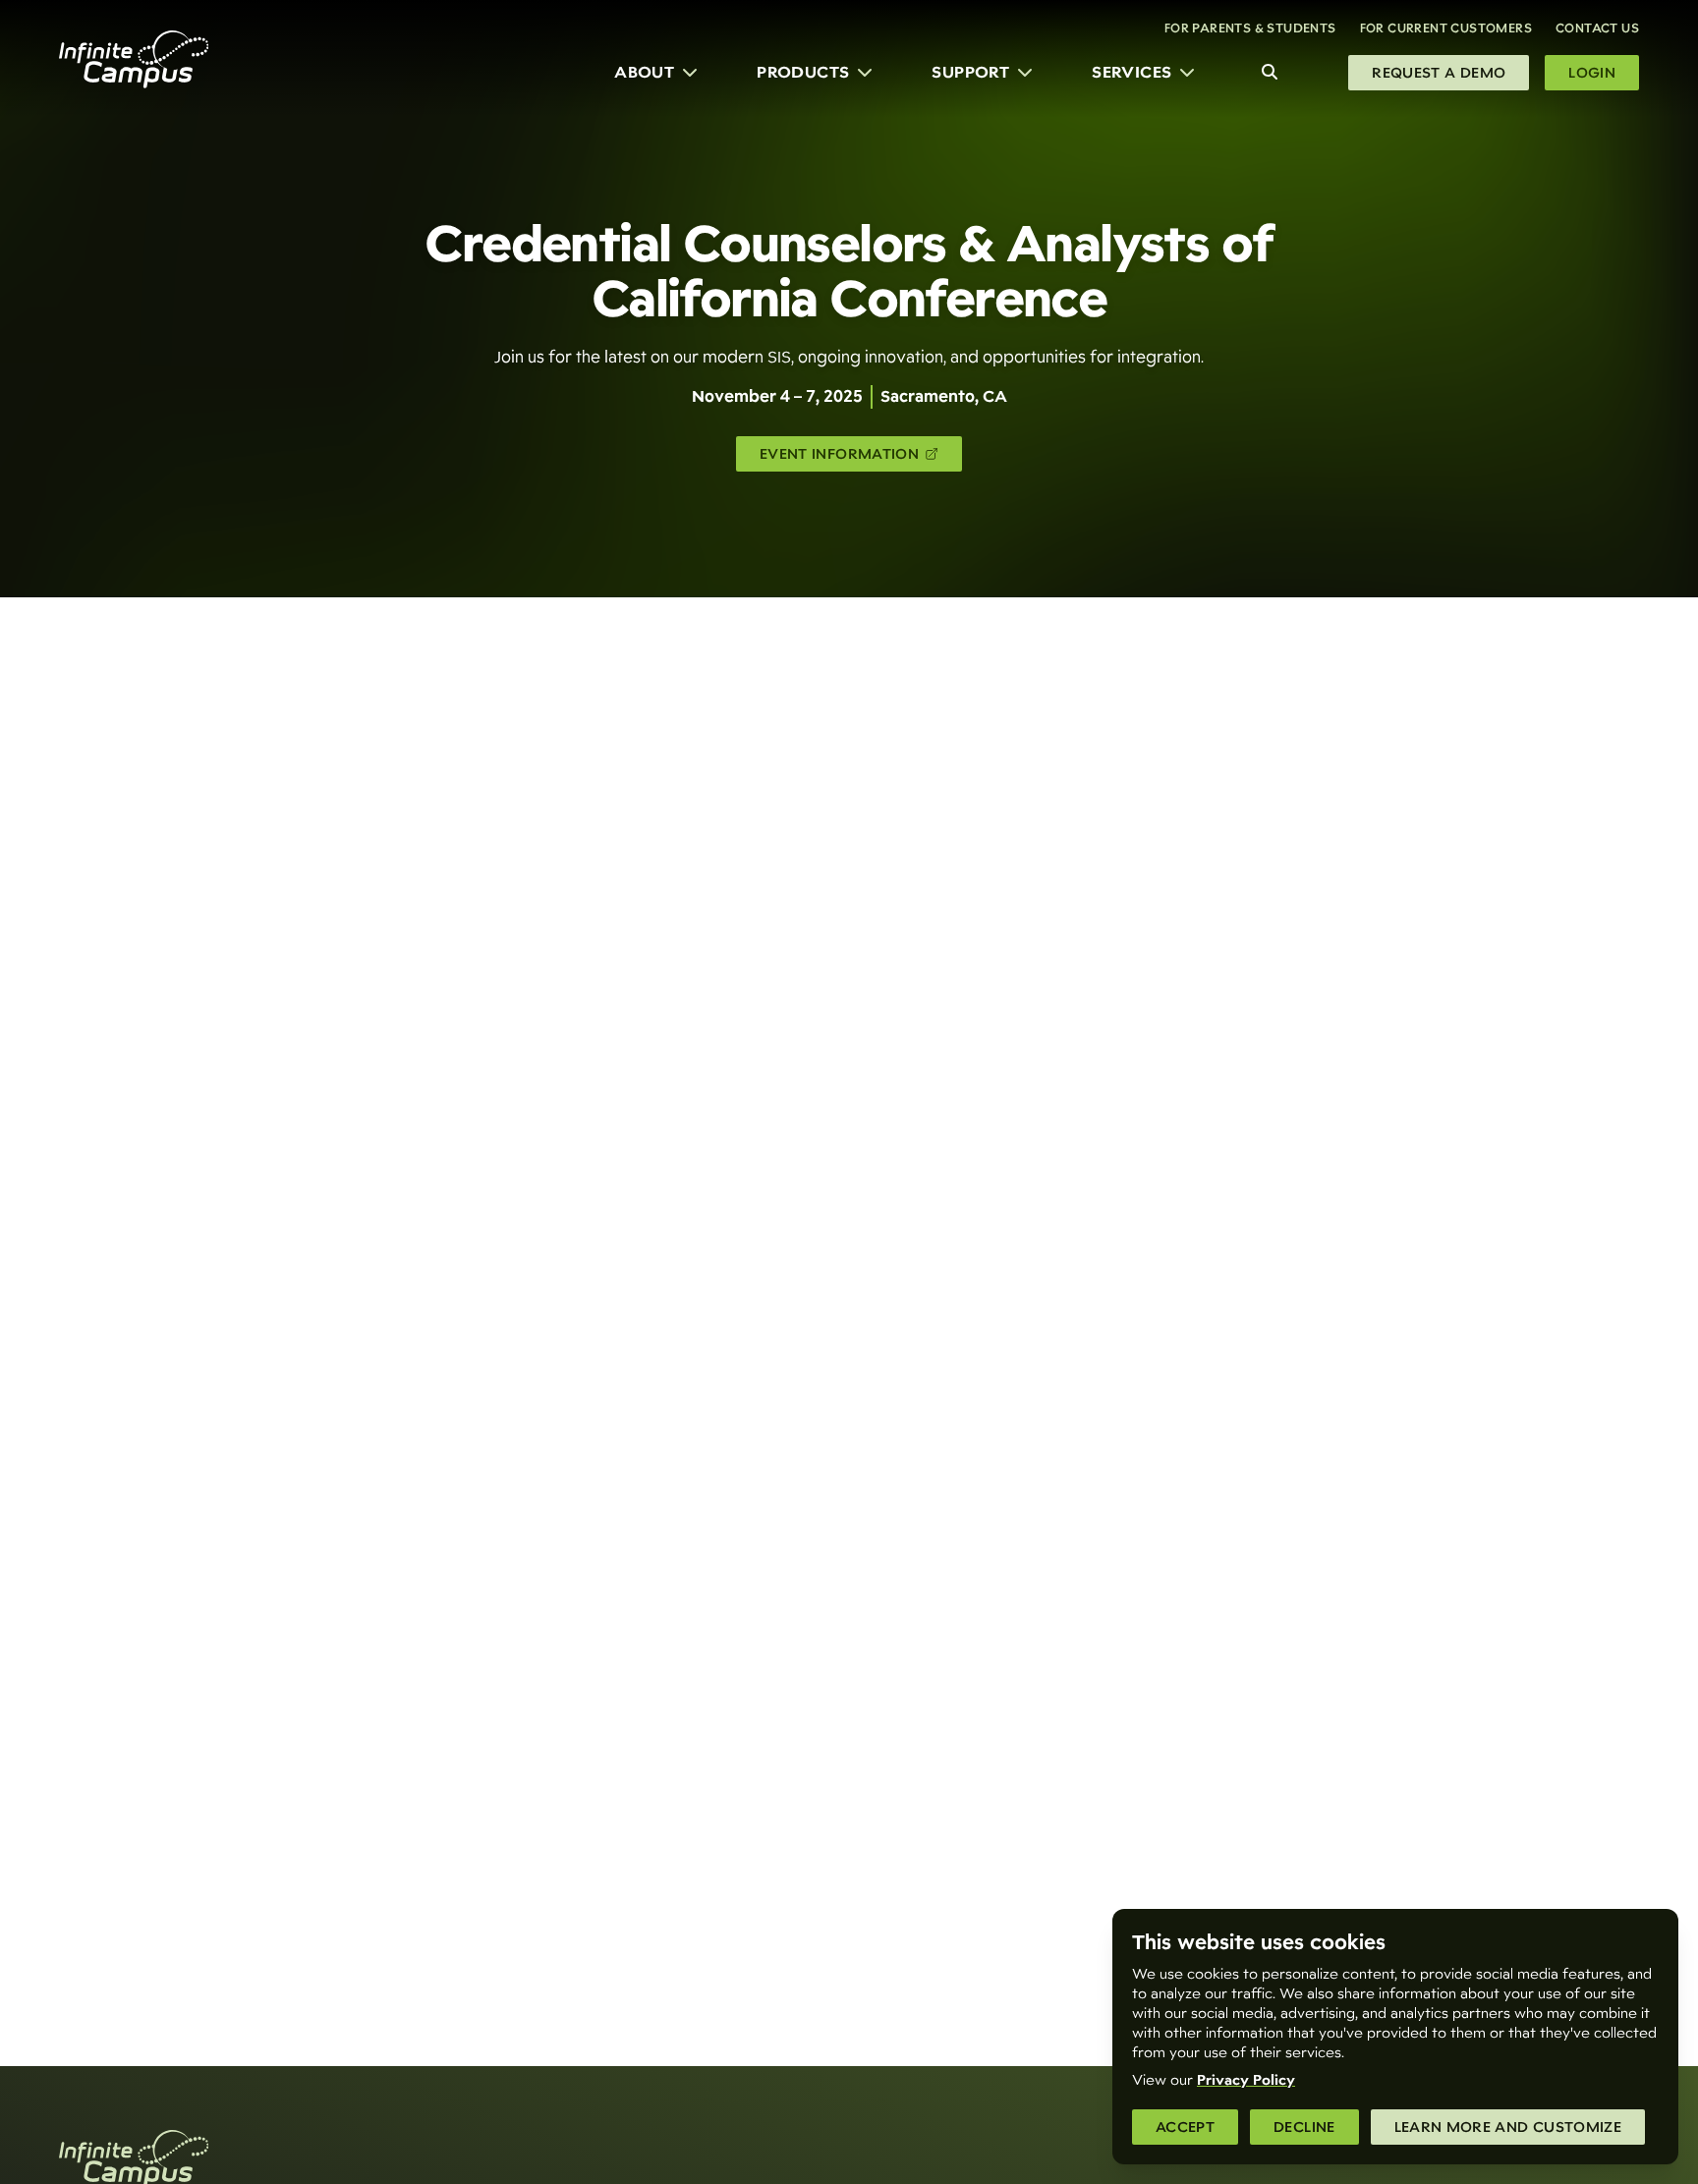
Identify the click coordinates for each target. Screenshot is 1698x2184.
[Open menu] (690, 73)
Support (970, 72)
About (644, 72)
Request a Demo (1439, 73)
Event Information (843, 458)
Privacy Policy (1246, 2080)
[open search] (1270, 73)
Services (1132, 72)
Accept (1185, 2127)
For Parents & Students (1250, 28)
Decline (1304, 2127)
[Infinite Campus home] (134, 59)
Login (1592, 73)
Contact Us (1597, 28)
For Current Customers (1446, 28)
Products (803, 72)
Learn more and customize (1508, 2127)
